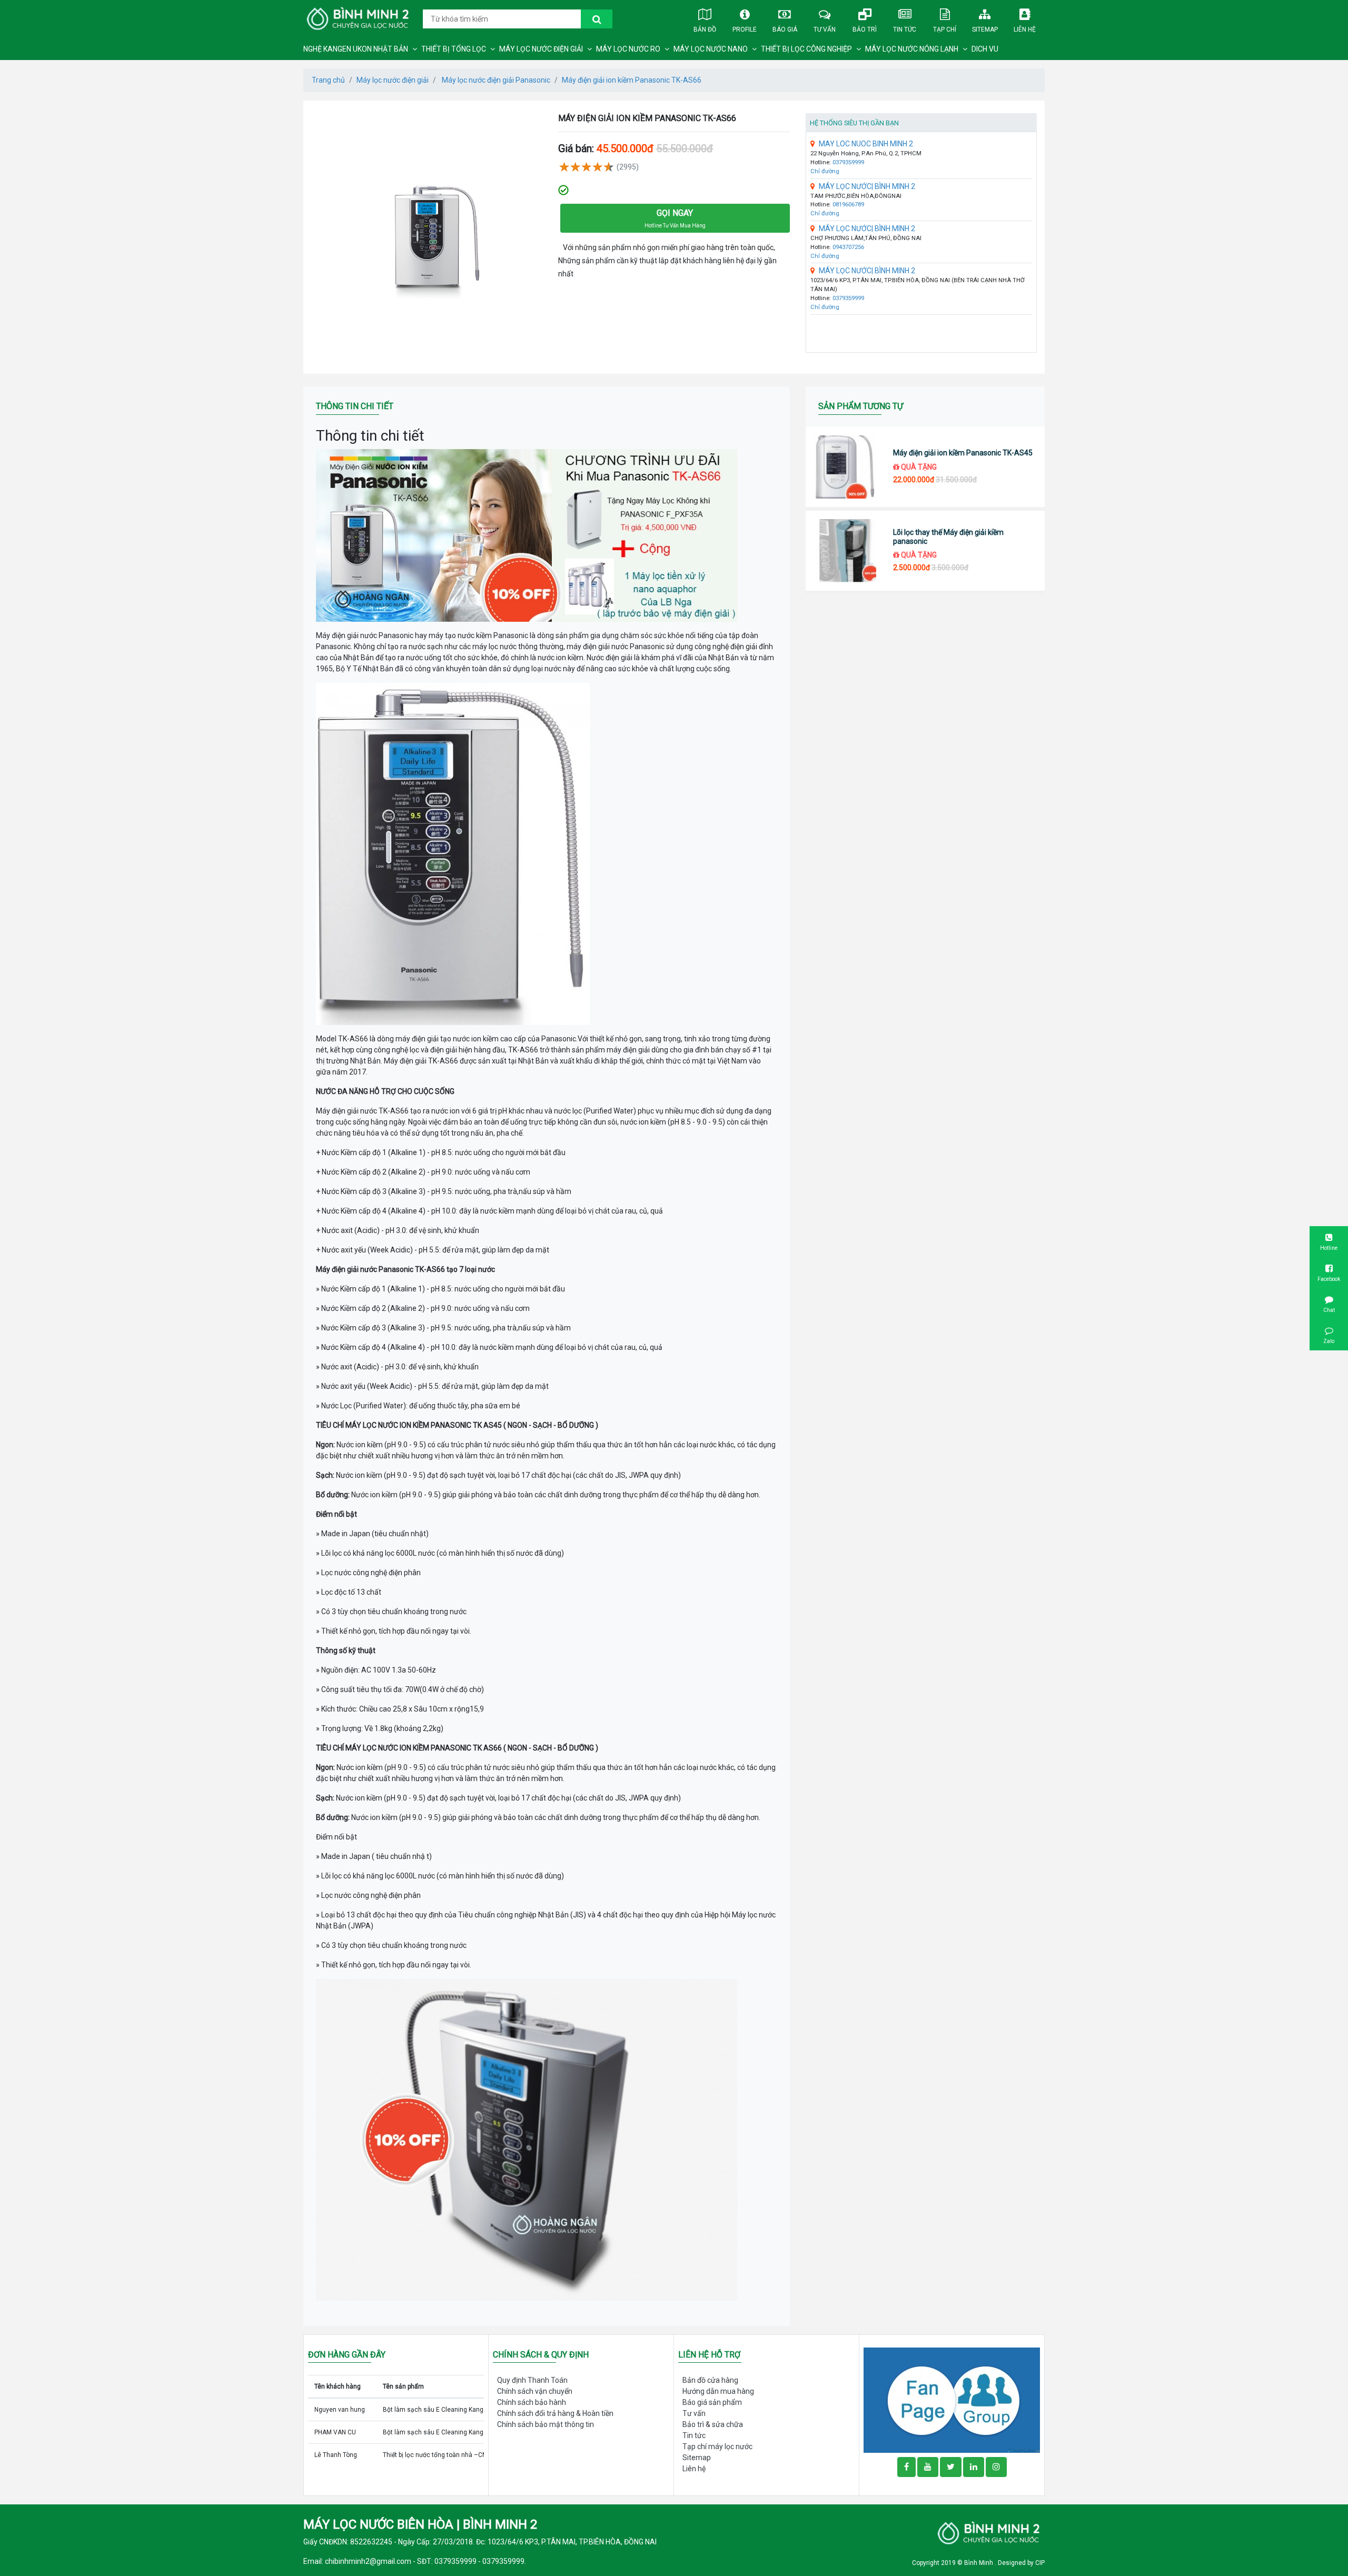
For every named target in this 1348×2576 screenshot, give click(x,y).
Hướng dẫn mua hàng (718, 2391)
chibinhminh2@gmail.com (368, 2561)
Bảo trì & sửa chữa (713, 2424)
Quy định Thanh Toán (532, 2380)
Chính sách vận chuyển (535, 2391)
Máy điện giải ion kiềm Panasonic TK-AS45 (963, 453)
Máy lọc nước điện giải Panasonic (495, 80)
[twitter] (951, 2467)
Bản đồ (705, 29)
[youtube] (928, 2467)
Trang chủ (328, 80)
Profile (745, 29)
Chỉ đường (825, 171)
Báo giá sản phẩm (712, 2402)
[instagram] (996, 2467)
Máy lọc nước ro (628, 49)
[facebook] (952, 2399)
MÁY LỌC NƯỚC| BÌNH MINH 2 (867, 186)
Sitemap (985, 29)
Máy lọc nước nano (711, 49)
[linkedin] (974, 2467)
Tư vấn (825, 29)
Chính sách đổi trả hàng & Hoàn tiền (555, 2413)
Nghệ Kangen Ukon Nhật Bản (356, 49)
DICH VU (985, 49)
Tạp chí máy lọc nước (717, 2446)
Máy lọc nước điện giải (541, 49)
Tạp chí (945, 29)
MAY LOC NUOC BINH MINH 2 (866, 144)
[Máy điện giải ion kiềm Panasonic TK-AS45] (845, 467)
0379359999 (848, 162)
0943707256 (848, 247)
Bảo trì (865, 29)
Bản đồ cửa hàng (710, 2380)
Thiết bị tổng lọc (454, 49)
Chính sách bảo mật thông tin (546, 2424)
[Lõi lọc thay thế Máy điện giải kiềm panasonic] (845, 551)
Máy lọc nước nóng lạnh (912, 49)
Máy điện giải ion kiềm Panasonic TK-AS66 (632, 80)
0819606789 (848, 205)
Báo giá (785, 29)
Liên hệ (1025, 29)
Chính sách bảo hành (532, 2402)
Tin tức (905, 29)
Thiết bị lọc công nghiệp (806, 49)
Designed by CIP (1021, 2563)
